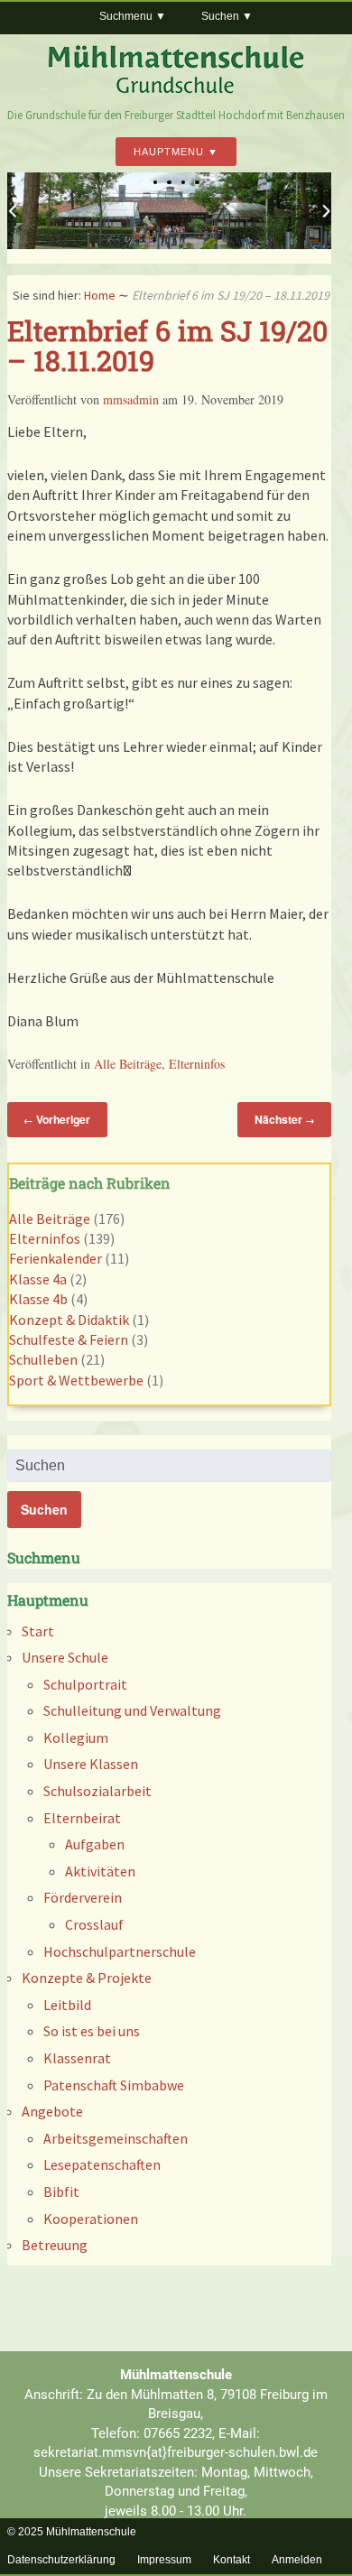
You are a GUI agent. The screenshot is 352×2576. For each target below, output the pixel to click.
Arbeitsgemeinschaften (116, 2138)
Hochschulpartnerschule (120, 1951)
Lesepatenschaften (102, 2164)
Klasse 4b (38, 1299)
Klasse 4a (38, 1279)
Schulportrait (85, 1684)
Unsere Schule (65, 1657)
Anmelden (297, 2560)
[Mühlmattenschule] (176, 90)
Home (100, 295)
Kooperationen (91, 2219)
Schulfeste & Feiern (69, 1339)
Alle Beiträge (128, 1064)
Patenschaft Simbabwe (114, 2085)
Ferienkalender (56, 1258)
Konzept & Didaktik (69, 1320)
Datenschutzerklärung (61, 2560)
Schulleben (43, 1359)
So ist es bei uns (92, 2031)
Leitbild (67, 2005)
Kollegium (76, 1737)
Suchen (220, 16)
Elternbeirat (82, 1818)
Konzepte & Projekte (87, 1978)
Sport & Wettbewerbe (76, 1380)
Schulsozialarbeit (97, 1791)
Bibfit (61, 2191)
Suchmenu (126, 16)
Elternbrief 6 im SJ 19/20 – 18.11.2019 (167, 345)
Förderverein (83, 1897)
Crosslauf (94, 1924)
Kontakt (232, 2560)
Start (38, 1631)
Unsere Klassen (91, 1764)
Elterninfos (197, 1064)
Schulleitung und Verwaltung (132, 1710)
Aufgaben (95, 1844)
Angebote (52, 2111)
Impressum (164, 2560)
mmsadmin (131, 399)
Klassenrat (77, 2058)
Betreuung (55, 2245)
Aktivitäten (100, 1871)
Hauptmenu (169, 152)
